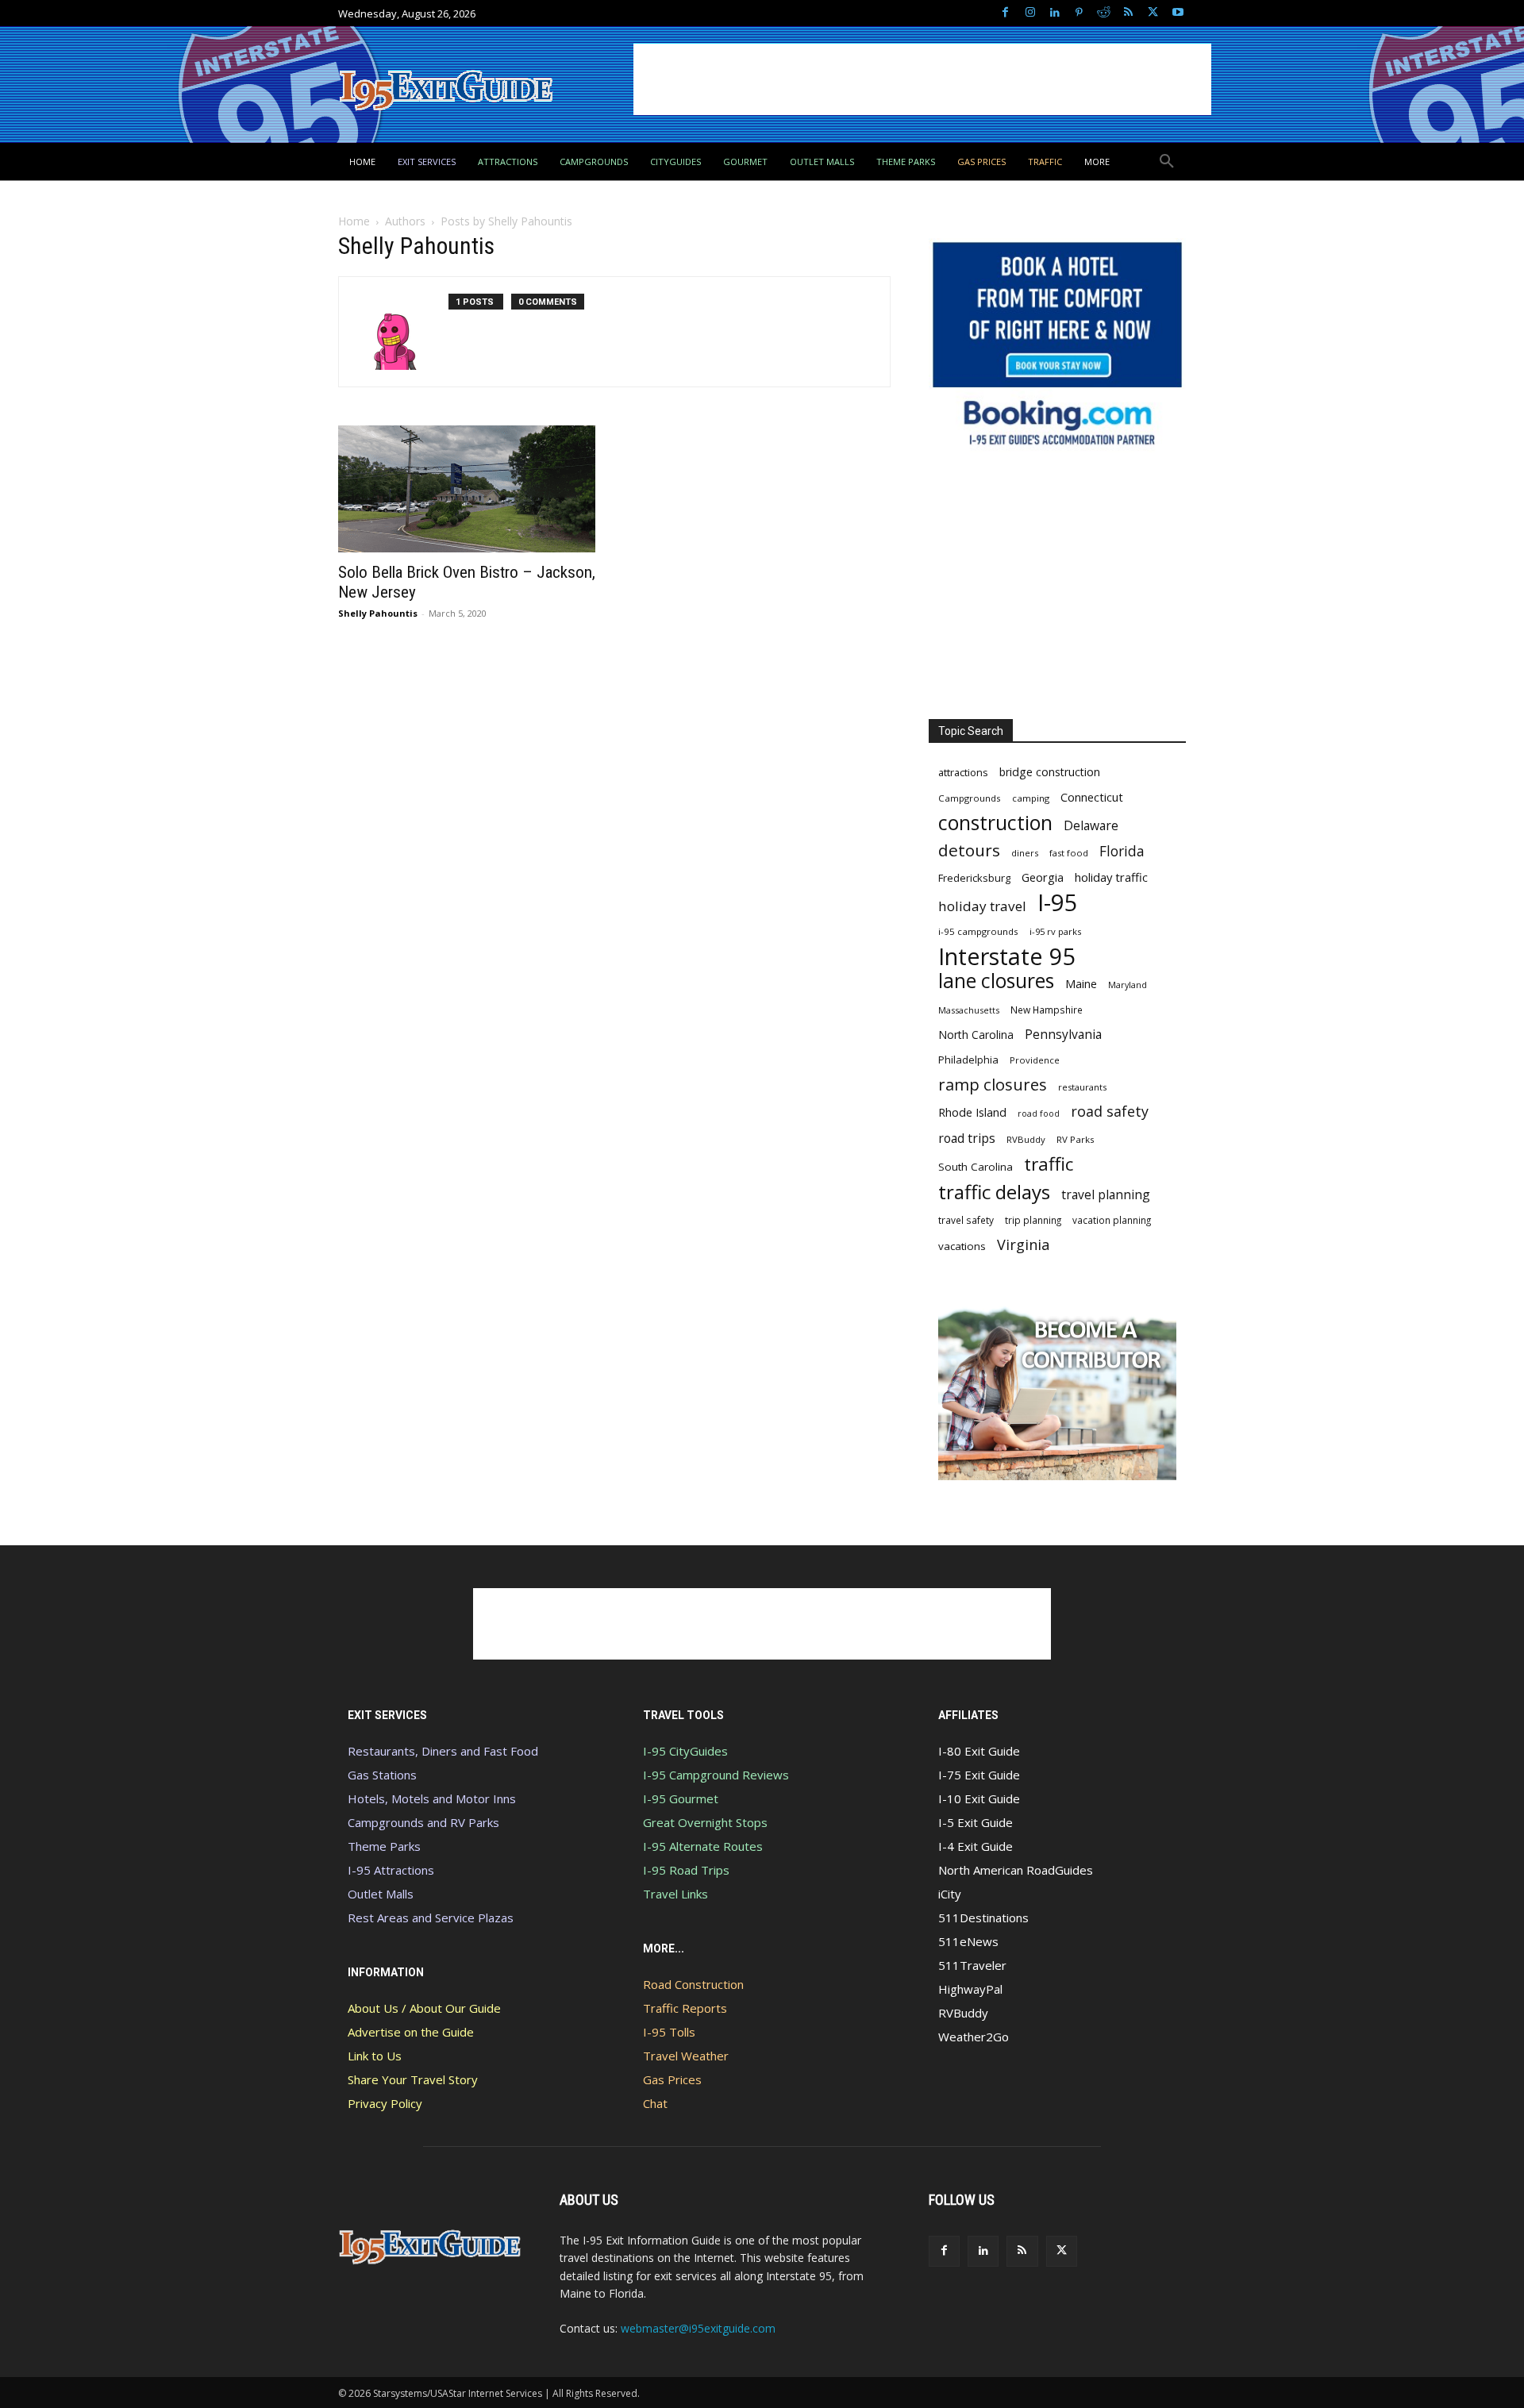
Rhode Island (972, 1112)
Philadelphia (968, 1060)
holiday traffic (1111, 877)
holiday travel (982, 906)
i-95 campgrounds (978, 931)
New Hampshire (1047, 1010)
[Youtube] (1178, 13)
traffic (1049, 1164)
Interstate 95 (1007, 956)
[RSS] (1128, 13)
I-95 (1058, 903)
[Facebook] (1005, 13)
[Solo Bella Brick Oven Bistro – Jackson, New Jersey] (467, 489)
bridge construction (1050, 772)
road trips (967, 1139)
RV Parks (1076, 1139)
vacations (962, 1246)
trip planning (1033, 1220)
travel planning (1106, 1195)
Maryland (1128, 985)
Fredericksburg (974, 878)
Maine (1081, 984)
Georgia (1043, 877)
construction (995, 823)
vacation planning (1112, 1220)
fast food (1069, 853)
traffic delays (994, 1192)
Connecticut (1092, 797)
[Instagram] (1030, 13)
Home (354, 221)
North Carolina (976, 1035)
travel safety (966, 1220)
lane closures (996, 981)
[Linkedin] (1054, 13)
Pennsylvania (1063, 1035)
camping (1031, 798)
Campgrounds (970, 798)
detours (969, 850)
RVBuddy (1026, 1139)
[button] (1167, 162)
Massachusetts (969, 1010)
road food (1039, 1114)
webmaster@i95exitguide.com (698, 2328)
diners (1025, 853)
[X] (1153, 13)
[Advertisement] (922, 79)
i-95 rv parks (1055, 931)
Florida (1122, 851)
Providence (1035, 1060)
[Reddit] (1104, 13)
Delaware (1091, 826)
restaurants (1082, 1087)
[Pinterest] (1079, 13)
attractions (963, 772)
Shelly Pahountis (378, 613)
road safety (1110, 1112)
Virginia (1023, 1245)
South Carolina (976, 1167)
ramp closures (993, 1085)
